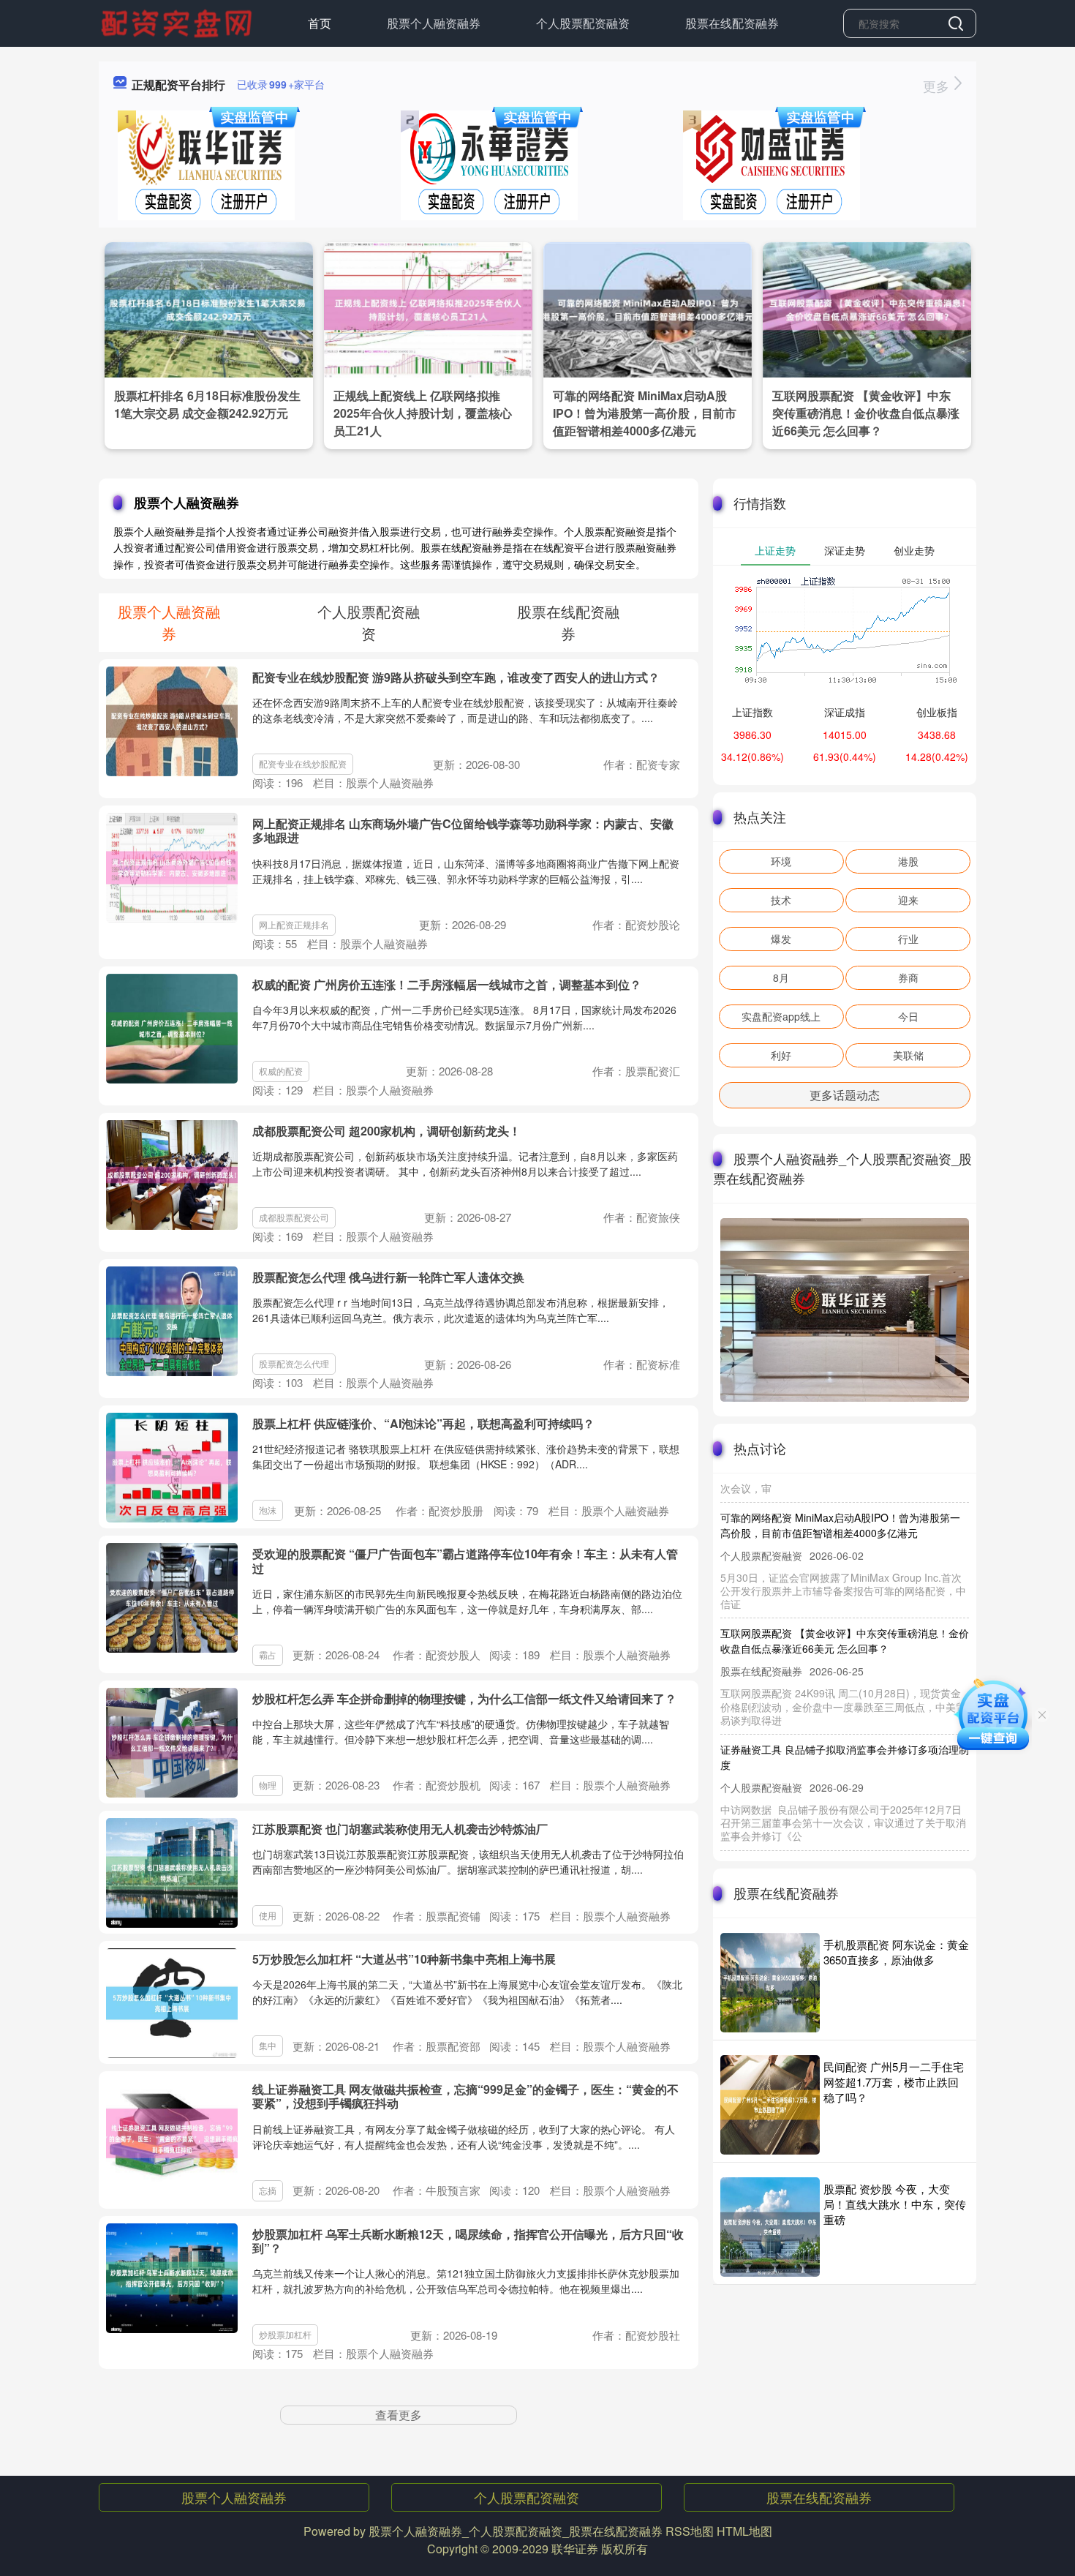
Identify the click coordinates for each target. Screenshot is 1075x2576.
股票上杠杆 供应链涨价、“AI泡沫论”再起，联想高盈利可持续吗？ (423, 1423)
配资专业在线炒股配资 (303, 763)
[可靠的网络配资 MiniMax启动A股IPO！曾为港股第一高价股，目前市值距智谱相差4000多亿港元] (648, 308)
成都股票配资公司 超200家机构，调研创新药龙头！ (386, 1131)
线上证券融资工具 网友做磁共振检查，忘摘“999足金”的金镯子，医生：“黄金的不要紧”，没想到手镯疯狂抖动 (465, 2096)
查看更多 (399, 2415)
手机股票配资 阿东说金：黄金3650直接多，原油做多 (896, 1952)
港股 (908, 861)
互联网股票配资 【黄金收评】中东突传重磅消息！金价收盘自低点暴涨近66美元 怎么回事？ (866, 413)
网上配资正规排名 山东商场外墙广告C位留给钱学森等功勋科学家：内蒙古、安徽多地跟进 (463, 830)
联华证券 (575, 2549)
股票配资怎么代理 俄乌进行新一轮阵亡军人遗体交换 (388, 1277)
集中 (268, 2045)
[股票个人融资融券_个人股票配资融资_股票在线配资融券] (178, 22)
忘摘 (268, 2190)
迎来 (908, 900)
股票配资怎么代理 (294, 1363)
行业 (908, 939)
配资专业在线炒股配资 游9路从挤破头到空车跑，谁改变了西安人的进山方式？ (456, 677)
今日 (908, 1016)
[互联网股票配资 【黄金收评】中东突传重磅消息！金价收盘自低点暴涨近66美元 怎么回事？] (867, 308)
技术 (781, 900)
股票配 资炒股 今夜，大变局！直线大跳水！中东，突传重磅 (895, 2204)
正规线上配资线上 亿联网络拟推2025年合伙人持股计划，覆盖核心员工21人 (423, 413)
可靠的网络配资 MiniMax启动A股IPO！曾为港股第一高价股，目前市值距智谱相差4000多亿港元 (645, 413)
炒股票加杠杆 (285, 2334)
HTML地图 (744, 2531)
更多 (938, 86)
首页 (320, 23)
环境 (781, 861)
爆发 (781, 939)
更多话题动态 (845, 1095)
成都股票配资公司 (294, 1217)
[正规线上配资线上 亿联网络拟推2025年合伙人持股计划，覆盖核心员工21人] (428, 308)
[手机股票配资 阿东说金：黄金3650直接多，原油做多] (770, 1983)
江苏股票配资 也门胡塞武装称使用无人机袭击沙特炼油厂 (400, 1829)
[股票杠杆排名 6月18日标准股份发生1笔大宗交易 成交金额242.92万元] (209, 308)
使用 (268, 1915)
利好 (781, 1055)
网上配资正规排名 (294, 924)
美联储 (908, 1055)
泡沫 (268, 1510)
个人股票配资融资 (583, 23)
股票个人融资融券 (434, 23)
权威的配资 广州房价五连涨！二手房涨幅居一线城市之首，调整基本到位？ (447, 984)
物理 (268, 1785)
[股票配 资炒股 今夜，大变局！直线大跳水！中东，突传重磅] (770, 2227)
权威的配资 (281, 1071)
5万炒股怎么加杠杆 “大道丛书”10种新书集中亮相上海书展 (404, 1959)
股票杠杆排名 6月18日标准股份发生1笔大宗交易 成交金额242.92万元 (207, 404)
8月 (781, 977)
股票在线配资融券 (732, 23)
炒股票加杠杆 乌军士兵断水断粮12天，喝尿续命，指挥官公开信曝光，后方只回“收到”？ (468, 2241)
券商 (908, 977)
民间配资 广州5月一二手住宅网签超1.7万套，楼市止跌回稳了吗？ (894, 2082)
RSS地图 (690, 2531)
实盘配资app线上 (781, 1016)
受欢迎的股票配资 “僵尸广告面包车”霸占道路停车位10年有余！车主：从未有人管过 (465, 1561)
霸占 (268, 1655)
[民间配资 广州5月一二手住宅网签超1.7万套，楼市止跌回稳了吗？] (770, 2105)
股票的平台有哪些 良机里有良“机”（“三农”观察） (831, 1836)
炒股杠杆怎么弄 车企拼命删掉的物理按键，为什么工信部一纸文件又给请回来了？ (464, 1698)
